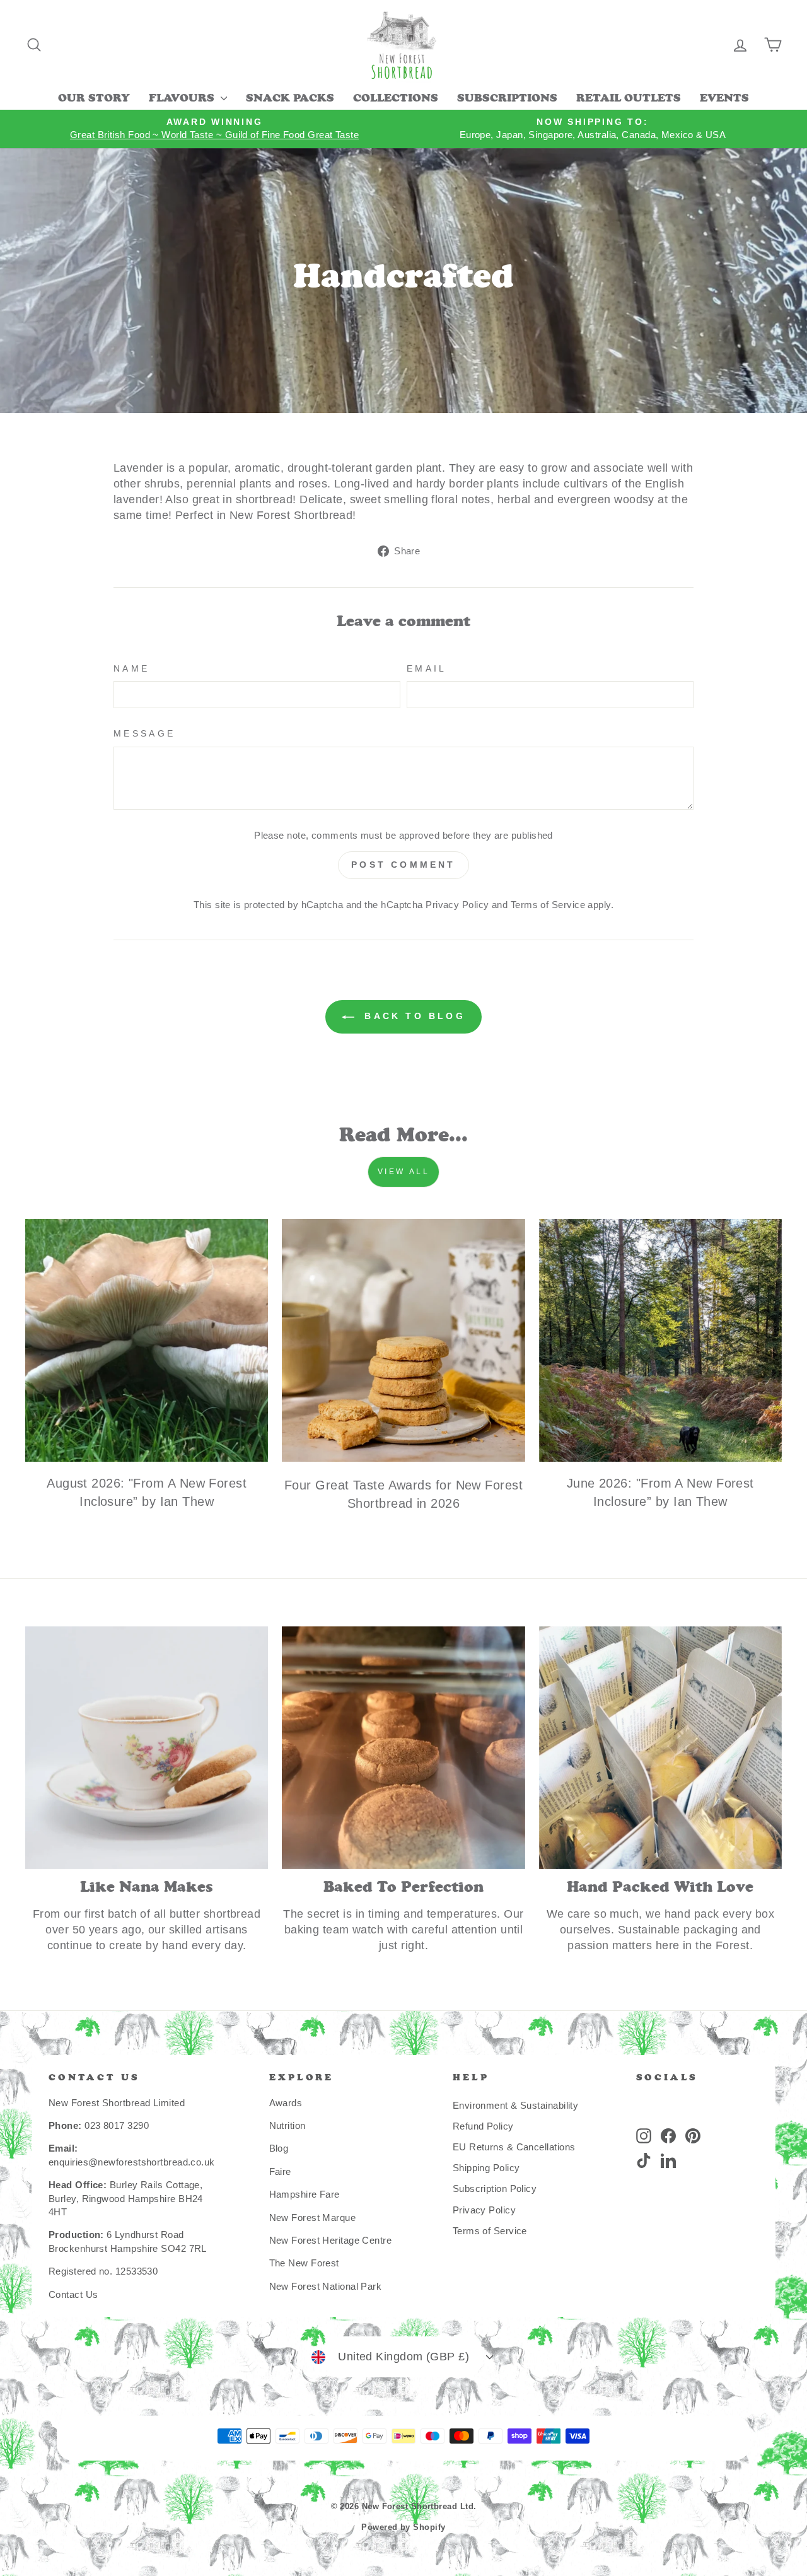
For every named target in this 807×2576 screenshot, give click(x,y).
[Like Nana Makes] (147, 1748)
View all (404, 1172)
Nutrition (287, 2125)
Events (724, 99)
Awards (286, 2103)
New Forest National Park (326, 2286)
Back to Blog (412, 1016)
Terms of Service (548, 905)
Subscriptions (507, 99)
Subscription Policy (495, 2188)
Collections (396, 99)
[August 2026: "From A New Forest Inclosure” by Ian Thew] (147, 1340)
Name (131, 668)
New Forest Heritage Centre (331, 2240)
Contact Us (73, 2294)
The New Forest (304, 2263)
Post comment (403, 865)
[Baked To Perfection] (403, 1748)
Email (427, 668)
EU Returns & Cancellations (514, 2147)
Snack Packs (290, 99)
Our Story (94, 99)
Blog (279, 2148)
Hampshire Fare (305, 2194)
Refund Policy (483, 2126)
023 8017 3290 (117, 2125)
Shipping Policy (486, 2168)
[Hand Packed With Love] (660, 1748)
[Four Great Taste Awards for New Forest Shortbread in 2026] (403, 1340)
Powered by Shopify (403, 2527)
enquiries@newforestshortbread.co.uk (132, 2162)
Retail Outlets (629, 99)
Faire (280, 2171)
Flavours (183, 99)
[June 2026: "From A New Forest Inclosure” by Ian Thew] (660, 1340)
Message (144, 733)
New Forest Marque (313, 2218)
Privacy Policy (457, 905)
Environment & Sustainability (516, 2105)
